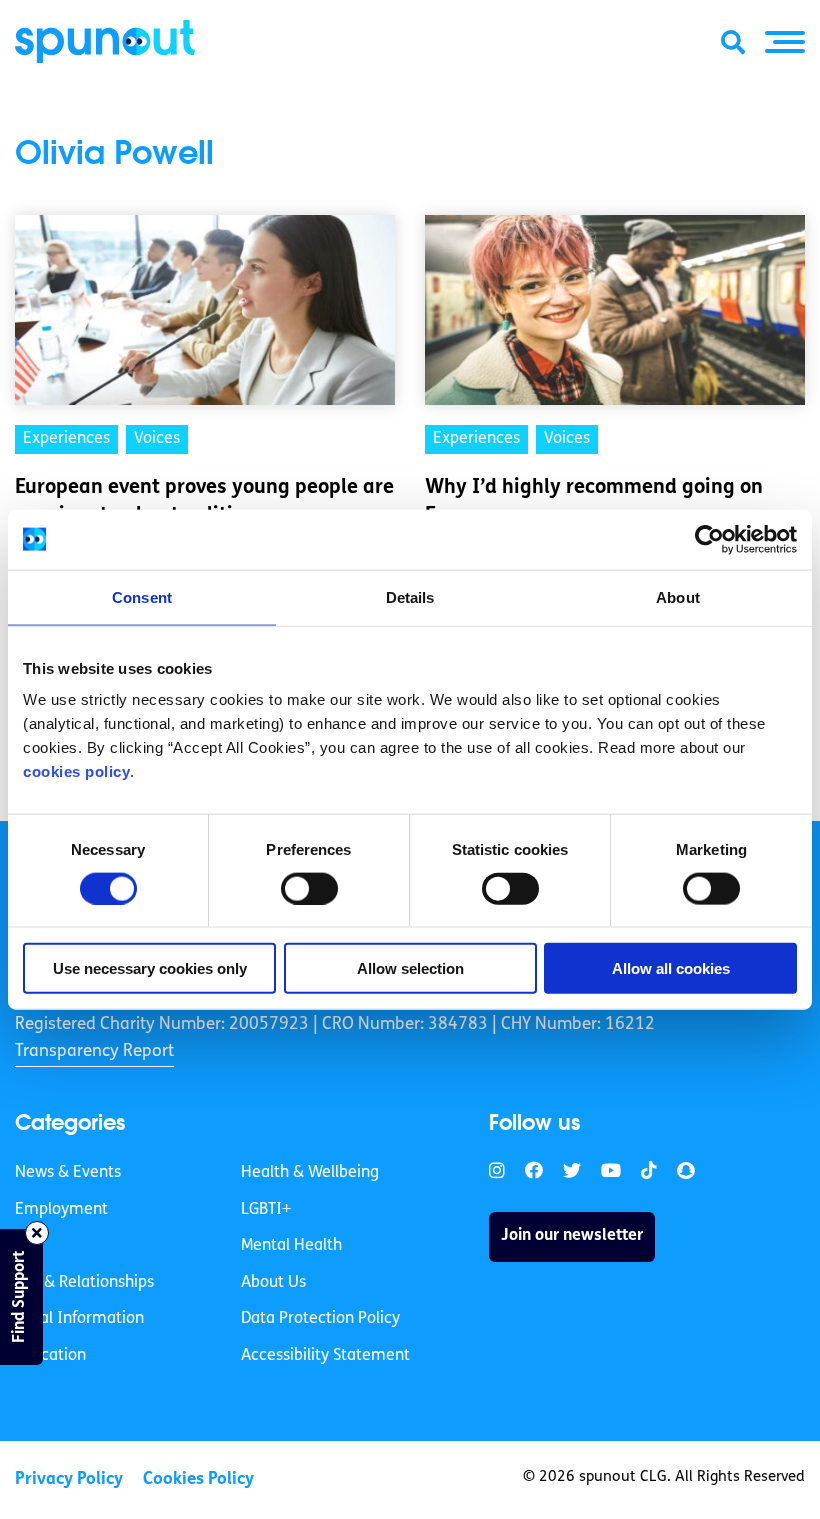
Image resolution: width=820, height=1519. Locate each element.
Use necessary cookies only (150, 968)
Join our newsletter (572, 1236)
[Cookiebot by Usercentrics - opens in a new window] (709, 539)
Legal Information (79, 1319)
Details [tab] (410, 596)
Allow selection (410, 968)
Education (50, 1356)
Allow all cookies (671, 968)
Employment (61, 1210)
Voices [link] (157, 439)
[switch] (309, 888)
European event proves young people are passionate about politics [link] (204, 502)
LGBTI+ (266, 1210)
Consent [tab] (142, 596)
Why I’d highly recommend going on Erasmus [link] (594, 502)
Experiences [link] (66, 439)
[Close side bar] (37, 1233)
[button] (785, 42)
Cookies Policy (198, 1479)
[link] (497, 1171)
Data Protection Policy (320, 1319)
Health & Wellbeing (310, 1173)
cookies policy (76, 771)
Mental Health (291, 1246)
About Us (273, 1283)
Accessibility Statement (325, 1356)
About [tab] (678, 596)
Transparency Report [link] (94, 1051)
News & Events (68, 1173)
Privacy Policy (69, 1479)
